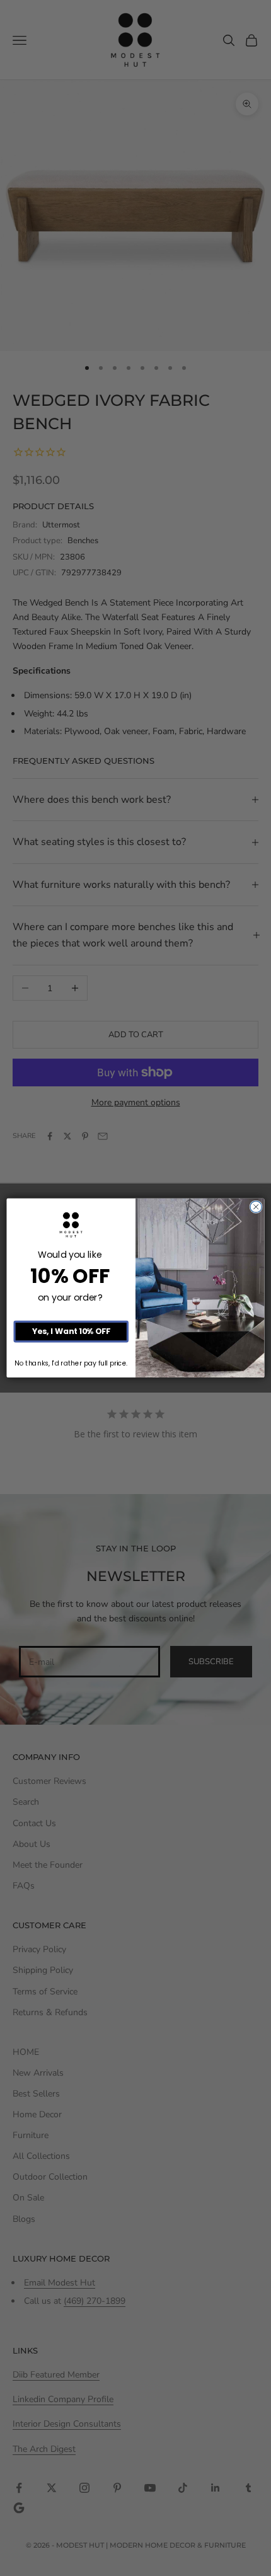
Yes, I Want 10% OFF (71, 1332)
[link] (71, 1225)
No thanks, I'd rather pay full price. (71, 1363)
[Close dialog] (256, 1207)
